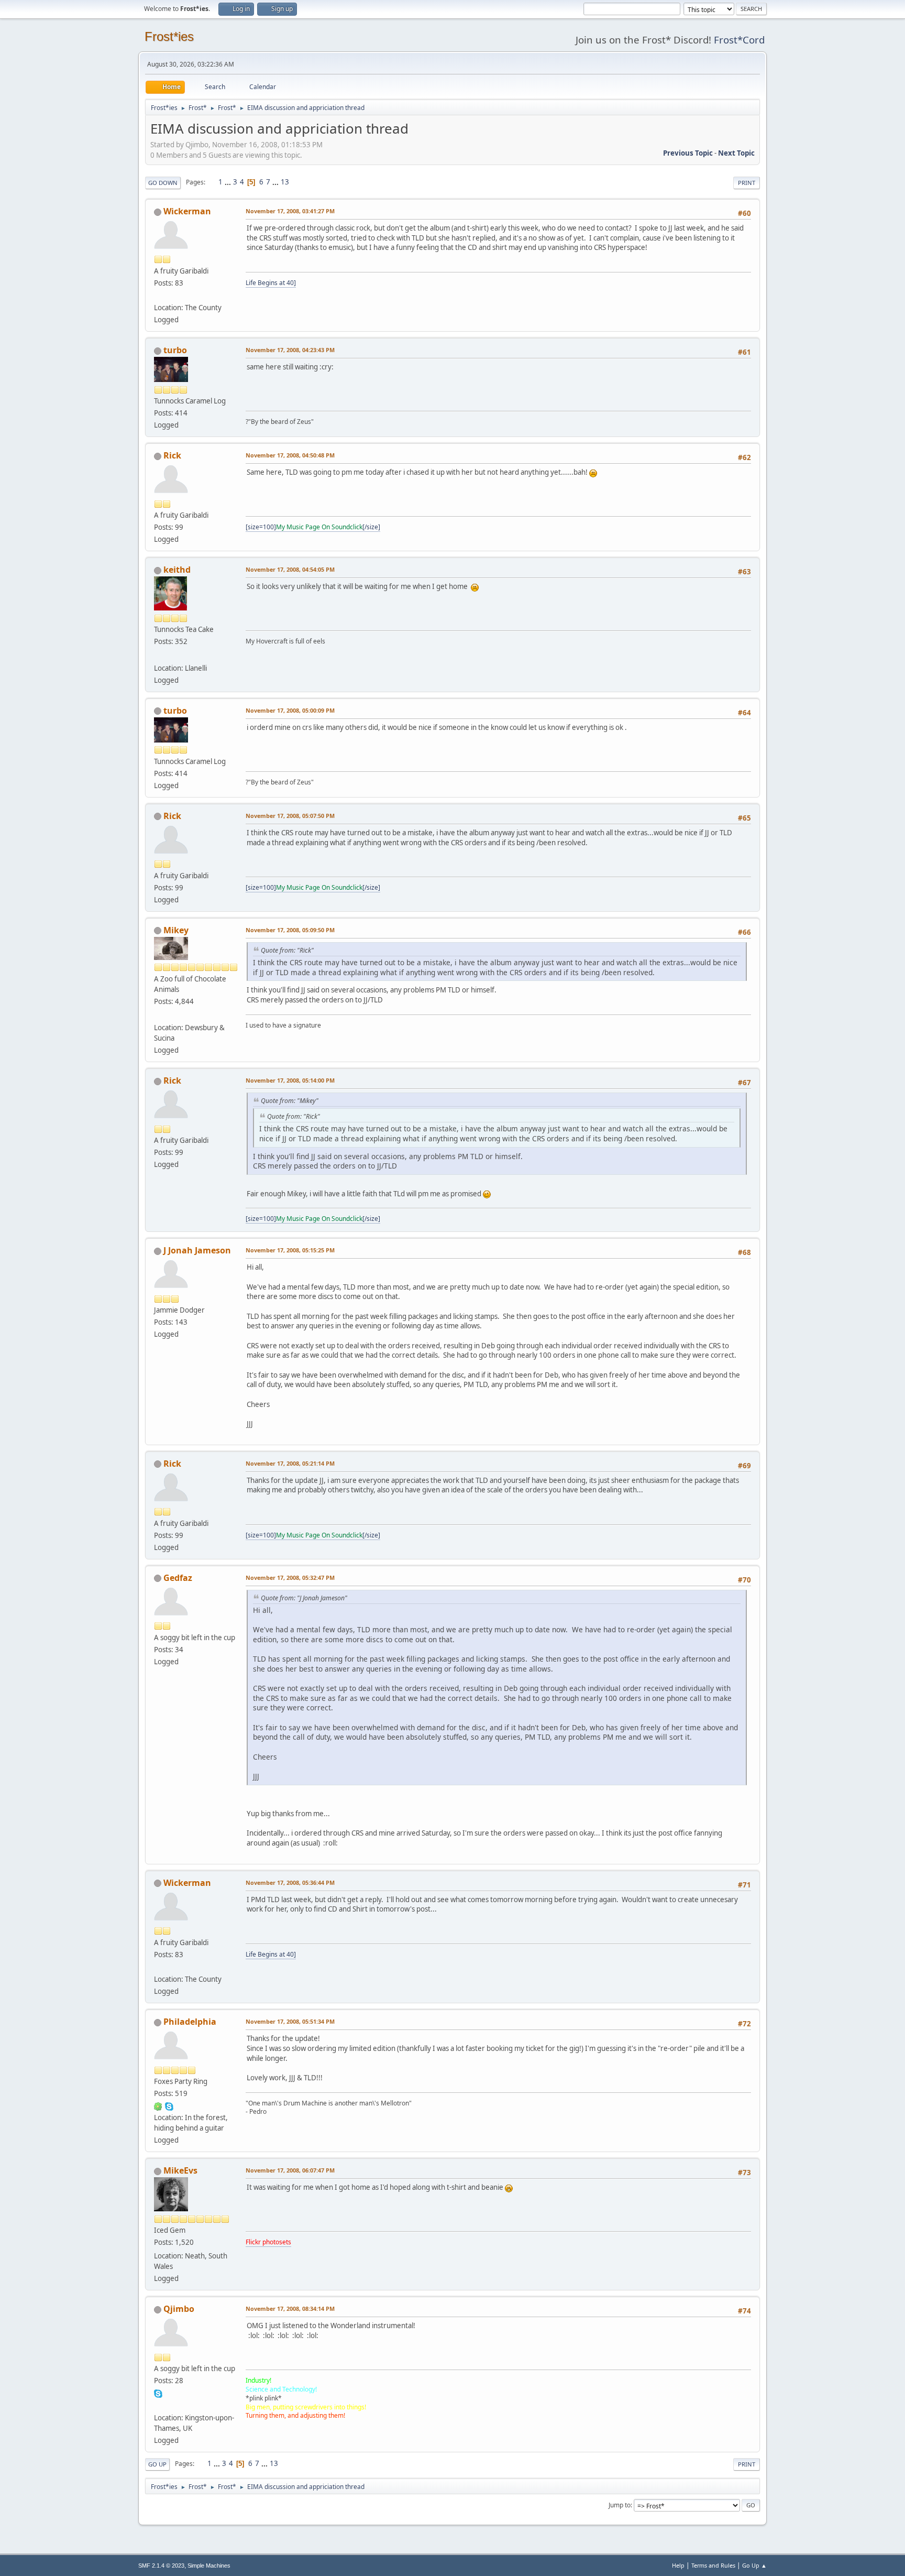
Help (678, 2565)
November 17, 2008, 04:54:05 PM (290, 569)
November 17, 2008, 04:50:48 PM (290, 455)
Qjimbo (179, 2309)
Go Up (157, 2464)
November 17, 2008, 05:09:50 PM (290, 930)
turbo (175, 350)
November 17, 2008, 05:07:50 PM (290, 816)
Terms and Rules (713, 2565)
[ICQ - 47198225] (158, 2105)
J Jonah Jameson (197, 1250)
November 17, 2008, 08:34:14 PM (290, 2308)
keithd (177, 570)
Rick (172, 455)
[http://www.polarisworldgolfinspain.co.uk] (158, 1015)
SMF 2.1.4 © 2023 (161, 2566)
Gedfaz (178, 1578)
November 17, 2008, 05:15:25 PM (290, 1250)
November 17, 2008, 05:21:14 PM (290, 1463)
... (229, 182)
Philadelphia (190, 2022)
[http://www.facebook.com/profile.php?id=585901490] (158, 2405)
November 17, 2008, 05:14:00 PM (290, 1080)
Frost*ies (169, 36)
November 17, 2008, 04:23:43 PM (290, 350)
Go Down (163, 183)
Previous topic (688, 153)
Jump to (620, 2505)
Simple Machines (209, 2566)
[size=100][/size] (313, 527)
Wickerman (187, 211)
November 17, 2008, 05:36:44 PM (290, 1882)
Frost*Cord (739, 40)
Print (747, 183)
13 (285, 182)
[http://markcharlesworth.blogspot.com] (158, 295)
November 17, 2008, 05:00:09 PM (290, 710)
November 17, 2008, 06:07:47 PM (290, 2170)
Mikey (176, 930)
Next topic (736, 153)
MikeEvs (180, 2170)
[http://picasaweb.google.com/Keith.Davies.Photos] (158, 655)
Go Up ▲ (754, 2565)
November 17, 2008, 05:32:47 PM (290, 1578)
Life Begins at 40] (271, 283)
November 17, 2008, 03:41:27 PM (290, 211)
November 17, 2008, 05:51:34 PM (290, 2021)
